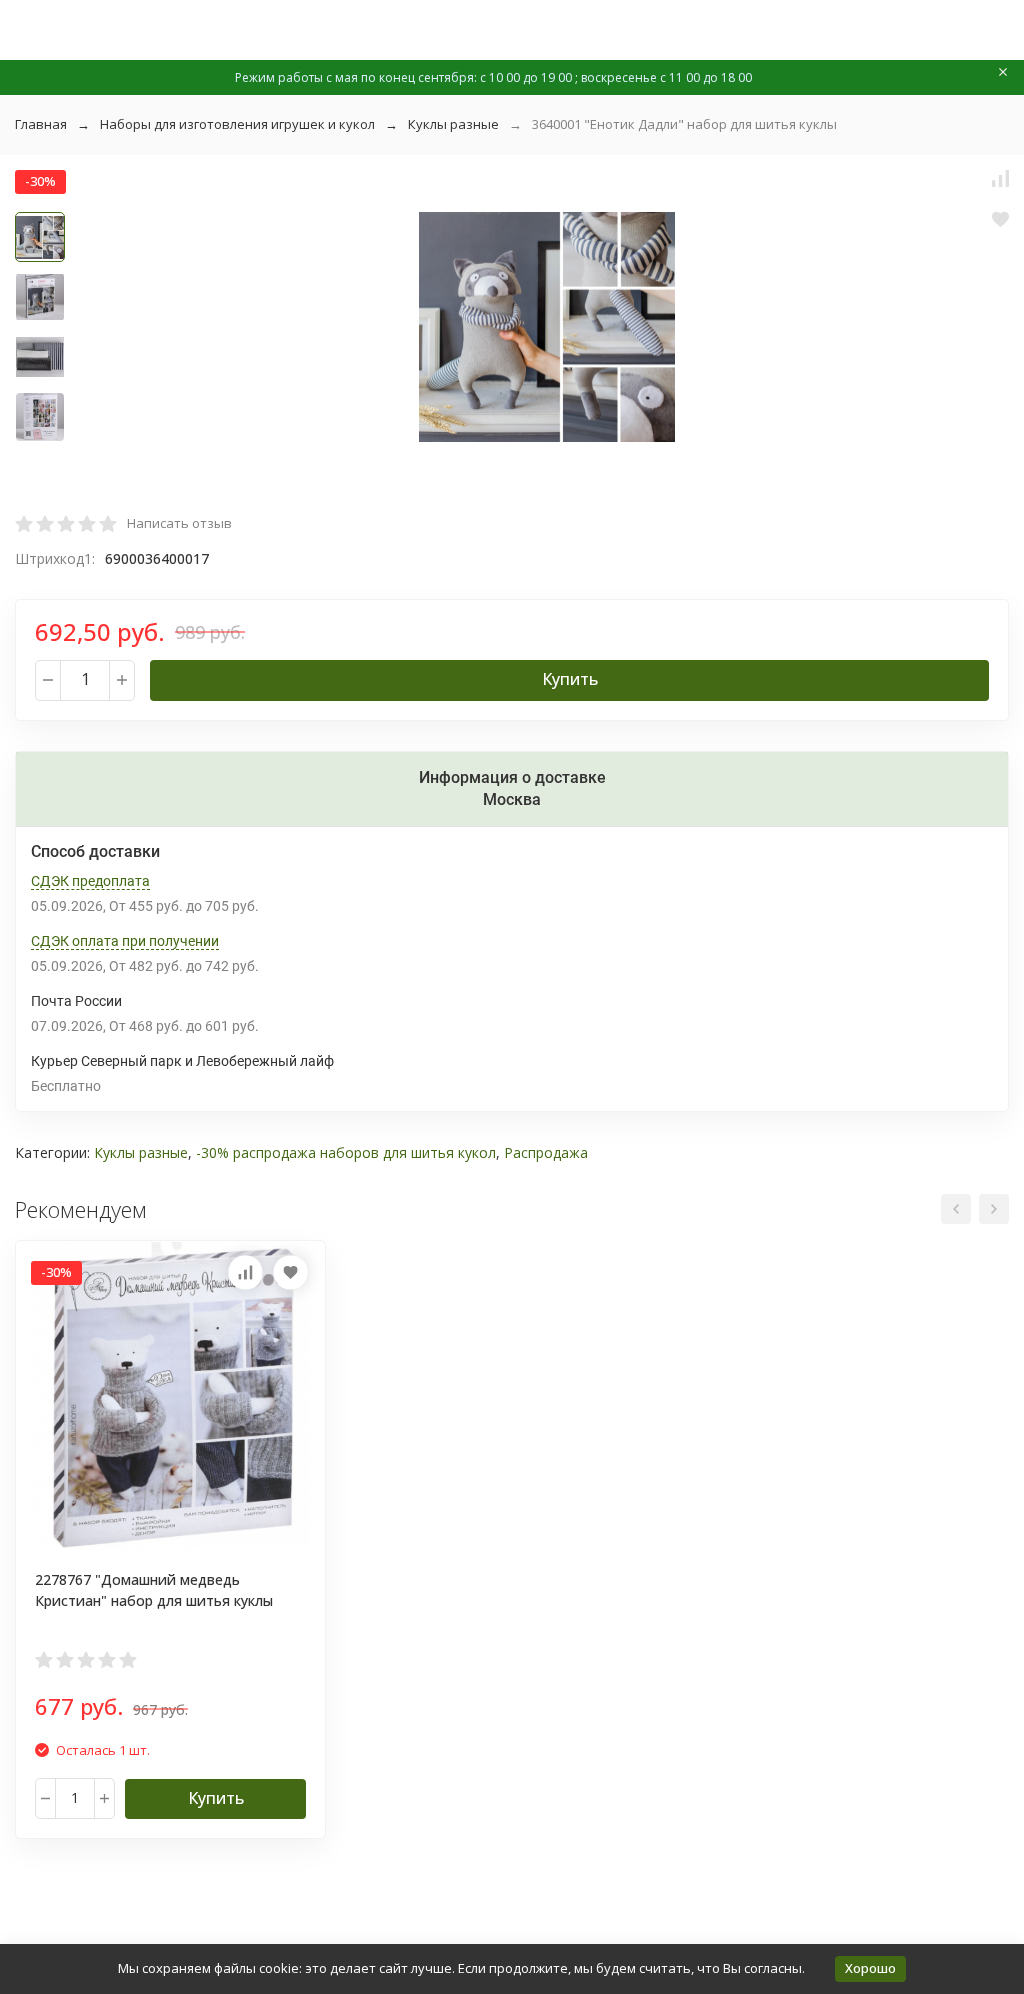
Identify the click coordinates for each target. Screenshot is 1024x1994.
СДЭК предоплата (90, 881)
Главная (41, 124)
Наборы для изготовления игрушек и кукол (237, 124)
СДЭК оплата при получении (125, 941)
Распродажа (546, 1152)
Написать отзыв (179, 523)
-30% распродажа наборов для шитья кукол (346, 1152)
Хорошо (870, 1968)
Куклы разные (453, 124)
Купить (570, 679)
